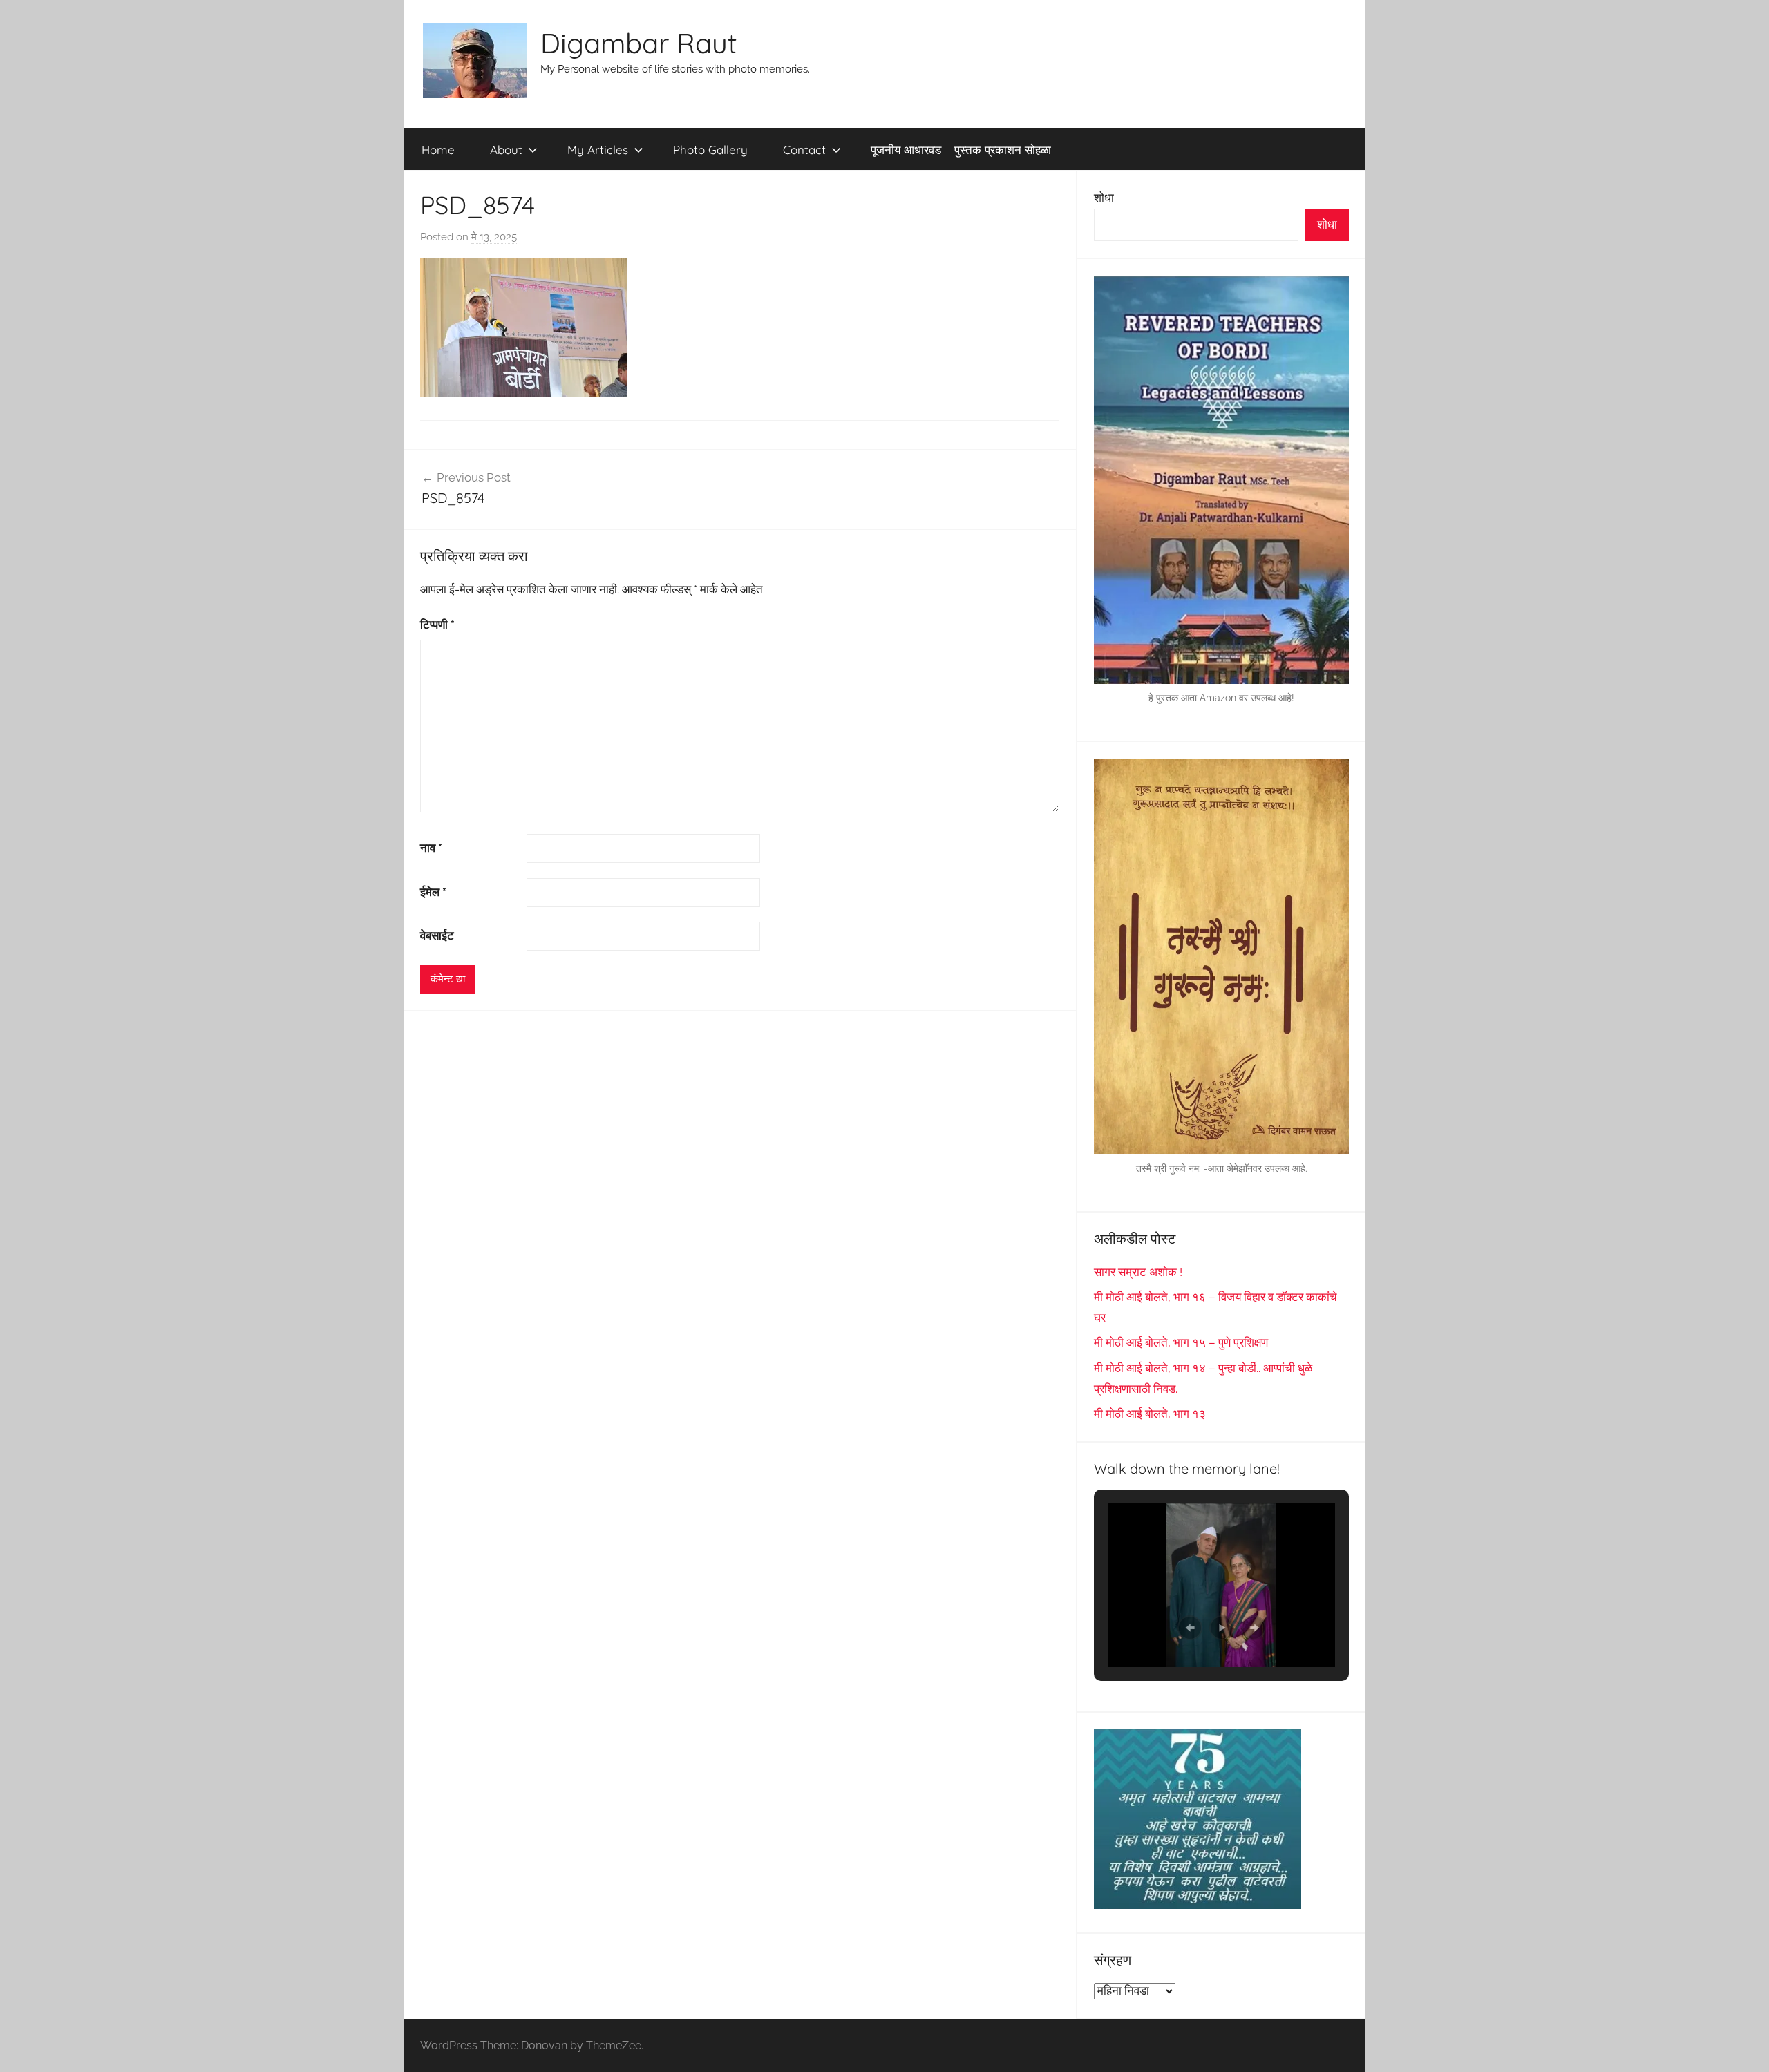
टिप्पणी (437, 625)
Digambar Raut (639, 43)
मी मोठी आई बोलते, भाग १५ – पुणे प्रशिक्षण (1181, 1342)
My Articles (598, 150)
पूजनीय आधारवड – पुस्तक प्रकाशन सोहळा (961, 150)
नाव (431, 848)
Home (438, 150)
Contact (804, 150)
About (506, 150)
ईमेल (433, 892)
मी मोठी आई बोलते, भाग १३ (1150, 1414)
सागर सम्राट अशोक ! (1138, 1272)
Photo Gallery (710, 150)
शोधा (1104, 198)
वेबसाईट (437, 935)
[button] (1190, 1628)
